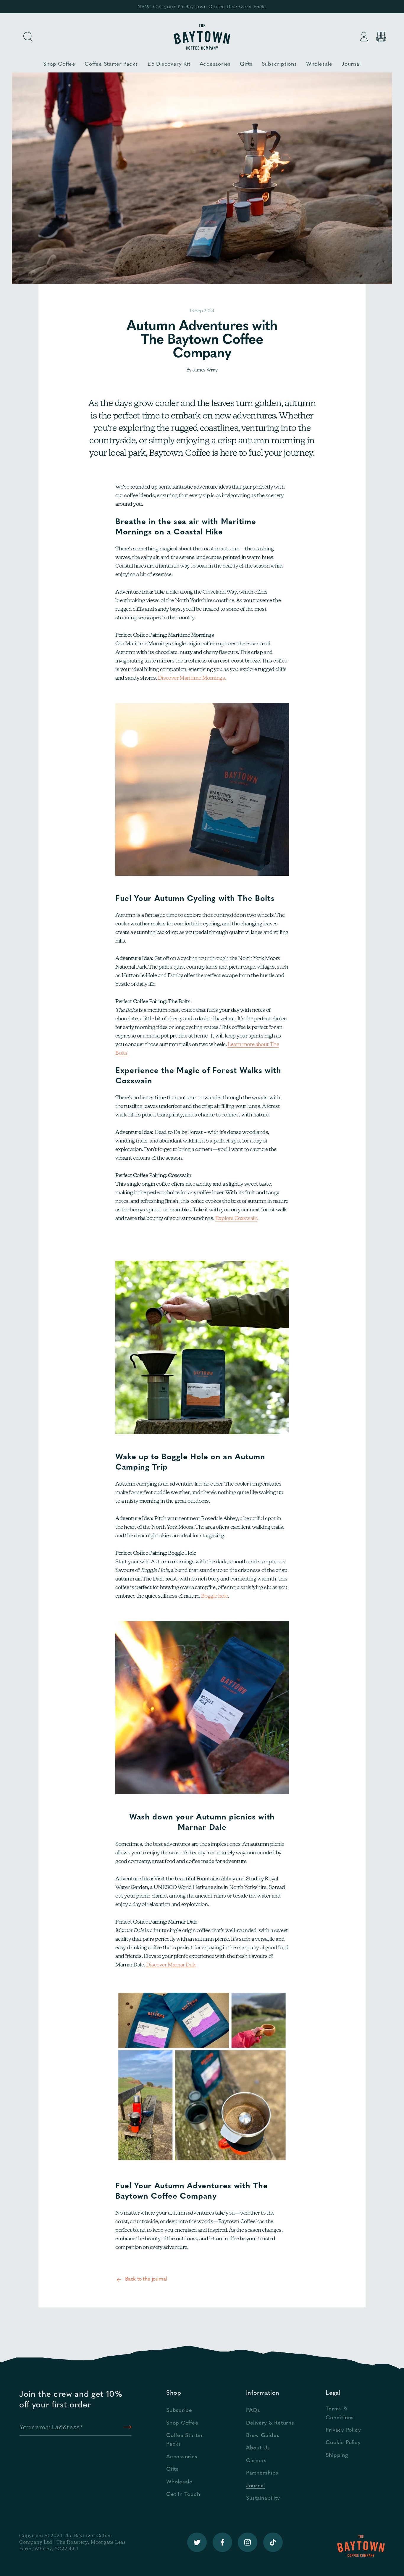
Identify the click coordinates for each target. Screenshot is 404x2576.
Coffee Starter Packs (185, 2440)
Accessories (182, 2457)
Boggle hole (215, 1596)
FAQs (253, 2411)
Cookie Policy (343, 2443)
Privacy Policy (343, 2430)
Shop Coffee (182, 2423)
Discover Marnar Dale (171, 1965)
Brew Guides (263, 2436)
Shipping (337, 2455)
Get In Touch (183, 2495)
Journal (256, 2486)
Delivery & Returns (270, 2423)
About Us (258, 2448)
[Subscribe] (127, 2427)
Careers (256, 2461)
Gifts (172, 2469)
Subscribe (179, 2411)
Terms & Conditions (340, 2413)
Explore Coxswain (236, 1218)
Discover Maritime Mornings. (192, 678)
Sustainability (263, 2498)
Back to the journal (146, 2279)
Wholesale (179, 2482)
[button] (28, 37)
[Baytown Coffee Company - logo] (202, 37)
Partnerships (262, 2473)
